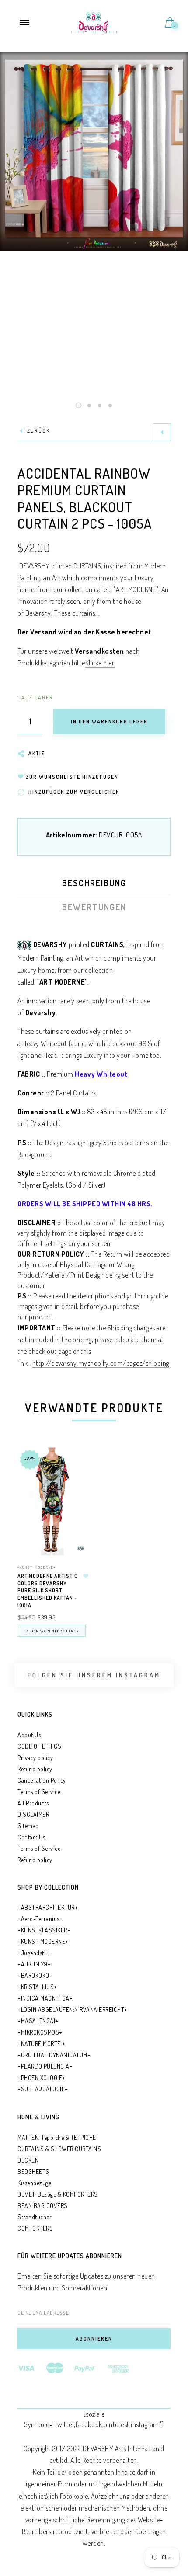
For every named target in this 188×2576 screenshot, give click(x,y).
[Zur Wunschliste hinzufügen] (86, 1576)
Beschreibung (94, 883)
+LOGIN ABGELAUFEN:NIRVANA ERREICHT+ (73, 2009)
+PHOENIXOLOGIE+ (42, 2078)
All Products (33, 1803)
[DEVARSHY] (94, 21)
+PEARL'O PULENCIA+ (45, 2066)
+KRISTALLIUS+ (37, 1987)
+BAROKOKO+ (35, 1975)
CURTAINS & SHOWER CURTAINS (59, 2149)
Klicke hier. (100, 663)
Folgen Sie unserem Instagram (94, 1675)
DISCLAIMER (33, 1814)
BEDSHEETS (33, 2171)
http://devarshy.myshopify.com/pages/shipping (101, 1363)
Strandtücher (35, 2217)
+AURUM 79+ (34, 1964)
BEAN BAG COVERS (43, 2206)
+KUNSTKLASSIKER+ (44, 1930)
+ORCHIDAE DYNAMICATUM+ (54, 2055)
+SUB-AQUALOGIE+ (43, 2089)
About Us (29, 1735)
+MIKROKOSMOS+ (40, 2032)
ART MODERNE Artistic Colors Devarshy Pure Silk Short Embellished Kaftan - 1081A (48, 1591)
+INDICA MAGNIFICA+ (45, 1998)
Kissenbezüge (34, 2183)
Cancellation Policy (42, 1780)
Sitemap (28, 1826)
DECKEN (28, 2160)
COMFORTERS (35, 2228)
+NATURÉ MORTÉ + (42, 2044)
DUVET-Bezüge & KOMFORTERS (58, 2194)
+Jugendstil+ (34, 1953)
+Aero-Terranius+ (40, 1919)
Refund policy (35, 1769)
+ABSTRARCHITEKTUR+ (48, 1907)
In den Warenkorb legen (52, 1631)
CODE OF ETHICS (39, 1746)
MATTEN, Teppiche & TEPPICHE (57, 2137)
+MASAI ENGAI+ (38, 2021)
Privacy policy (35, 1758)
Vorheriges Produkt (162, 432)
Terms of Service (39, 1792)
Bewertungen (94, 907)
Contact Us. (32, 1837)
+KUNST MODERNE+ (37, 1567)
